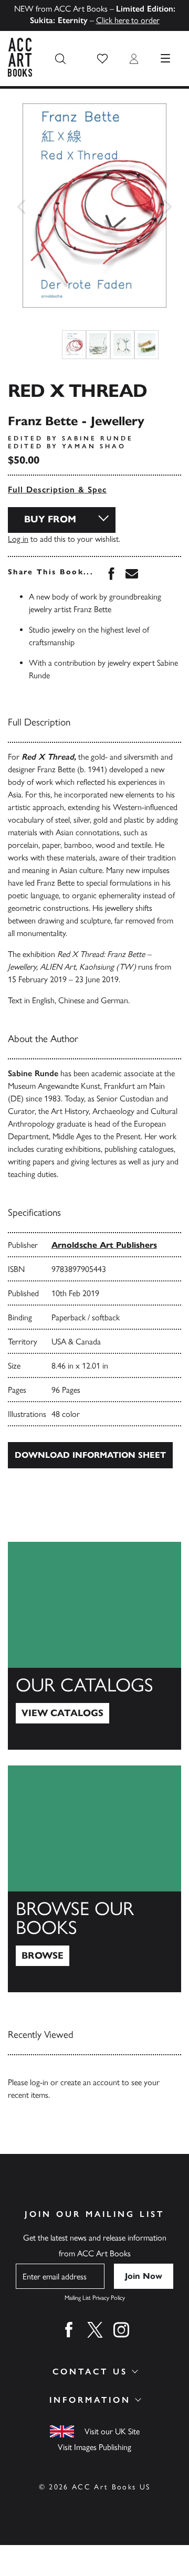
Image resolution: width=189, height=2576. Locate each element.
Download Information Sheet (90, 1455)
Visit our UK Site (112, 2431)
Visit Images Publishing (94, 2447)
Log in (18, 539)
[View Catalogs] (94, 1646)
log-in (39, 2082)
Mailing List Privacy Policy (95, 2298)
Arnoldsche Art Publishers (104, 1245)
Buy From (50, 519)
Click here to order (128, 20)
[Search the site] (60, 59)
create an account (90, 2082)
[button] (102, 59)
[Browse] (94, 1879)
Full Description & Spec (57, 490)
